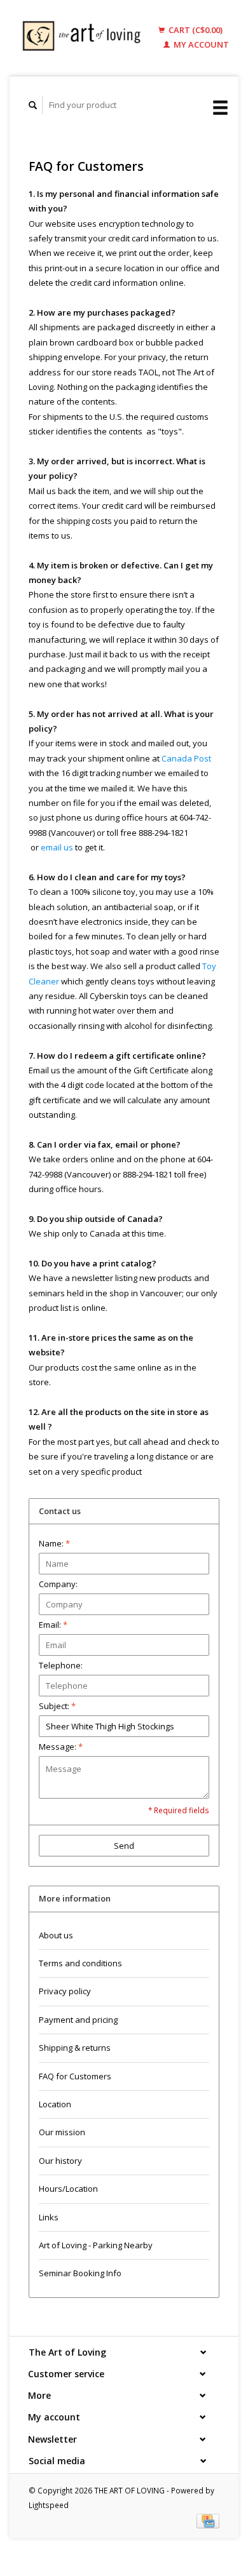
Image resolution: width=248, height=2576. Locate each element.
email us (57, 847)
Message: (61, 1747)
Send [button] (124, 1846)
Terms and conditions (80, 1963)
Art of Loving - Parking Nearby (96, 2245)
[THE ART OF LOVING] (85, 38)
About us (56, 1935)
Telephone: (61, 1665)
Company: (58, 1584)
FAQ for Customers (75, 2076)
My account (200, 44)
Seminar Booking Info (80, 2273)
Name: (54, 1543)
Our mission (62, 2132)
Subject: (57, 1706)
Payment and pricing (78, 2020)
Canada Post (186, 758)
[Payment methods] (208, 2520)
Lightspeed (49, 2505)
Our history (60, 2161)
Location (55, 2104)
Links (49, 2217)
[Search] (33, 105)
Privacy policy (65, 1991)
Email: (53, 1625)
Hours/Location (68, 2189)
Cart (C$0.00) (195, 30)
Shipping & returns (75, 2048)
